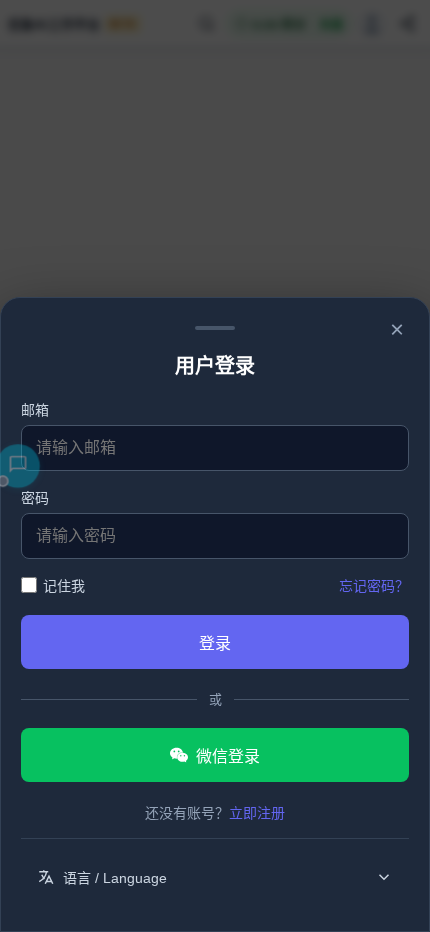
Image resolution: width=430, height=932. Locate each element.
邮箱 (35, 409)
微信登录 (228, 756)
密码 (35, 497)
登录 (215, 643)
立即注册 (257, 813)
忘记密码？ (374, 586)
